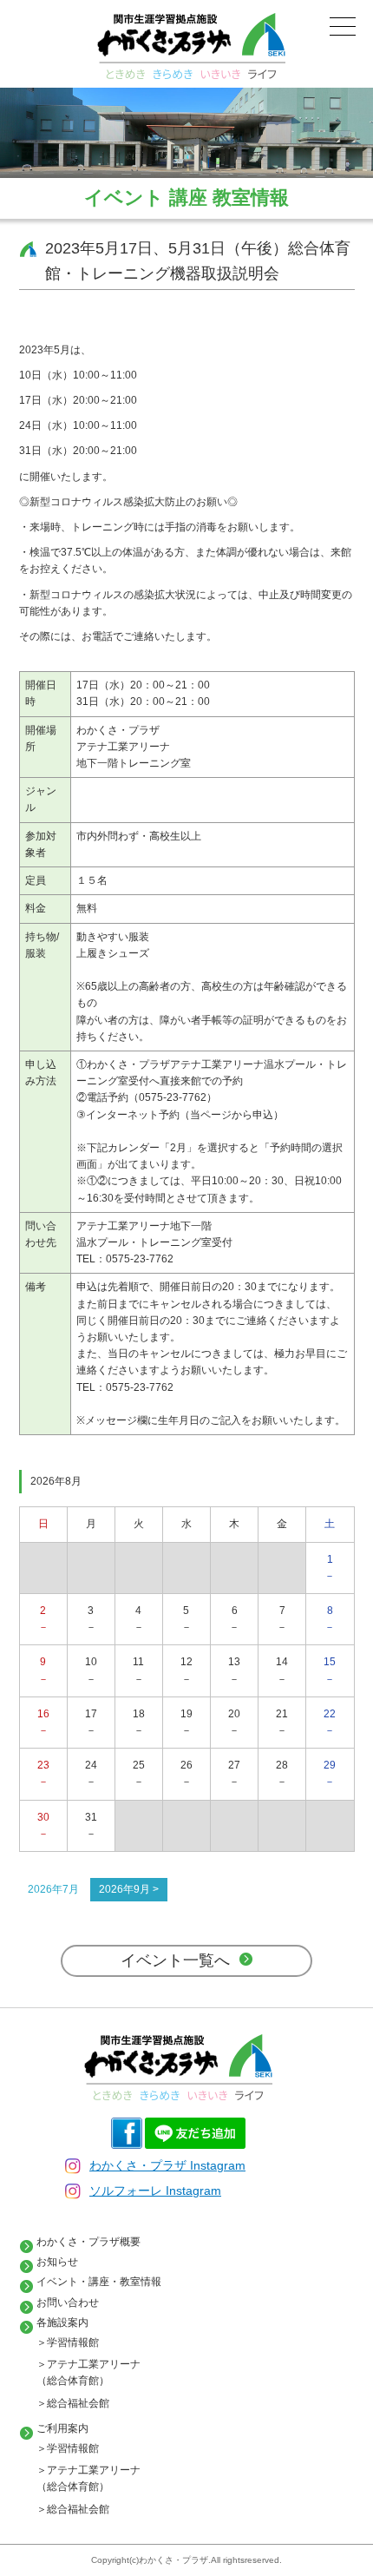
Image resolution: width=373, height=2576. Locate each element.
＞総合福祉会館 (73, 2403)
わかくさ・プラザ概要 (88, 2242)
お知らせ (57, 2262)
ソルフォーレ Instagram (155, 2191)
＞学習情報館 (68, 2342)
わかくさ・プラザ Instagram (167, 2165)
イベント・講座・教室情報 (99, 2282)
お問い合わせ (68, 2303)
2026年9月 (124, 1889)
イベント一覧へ (175, 1960)
